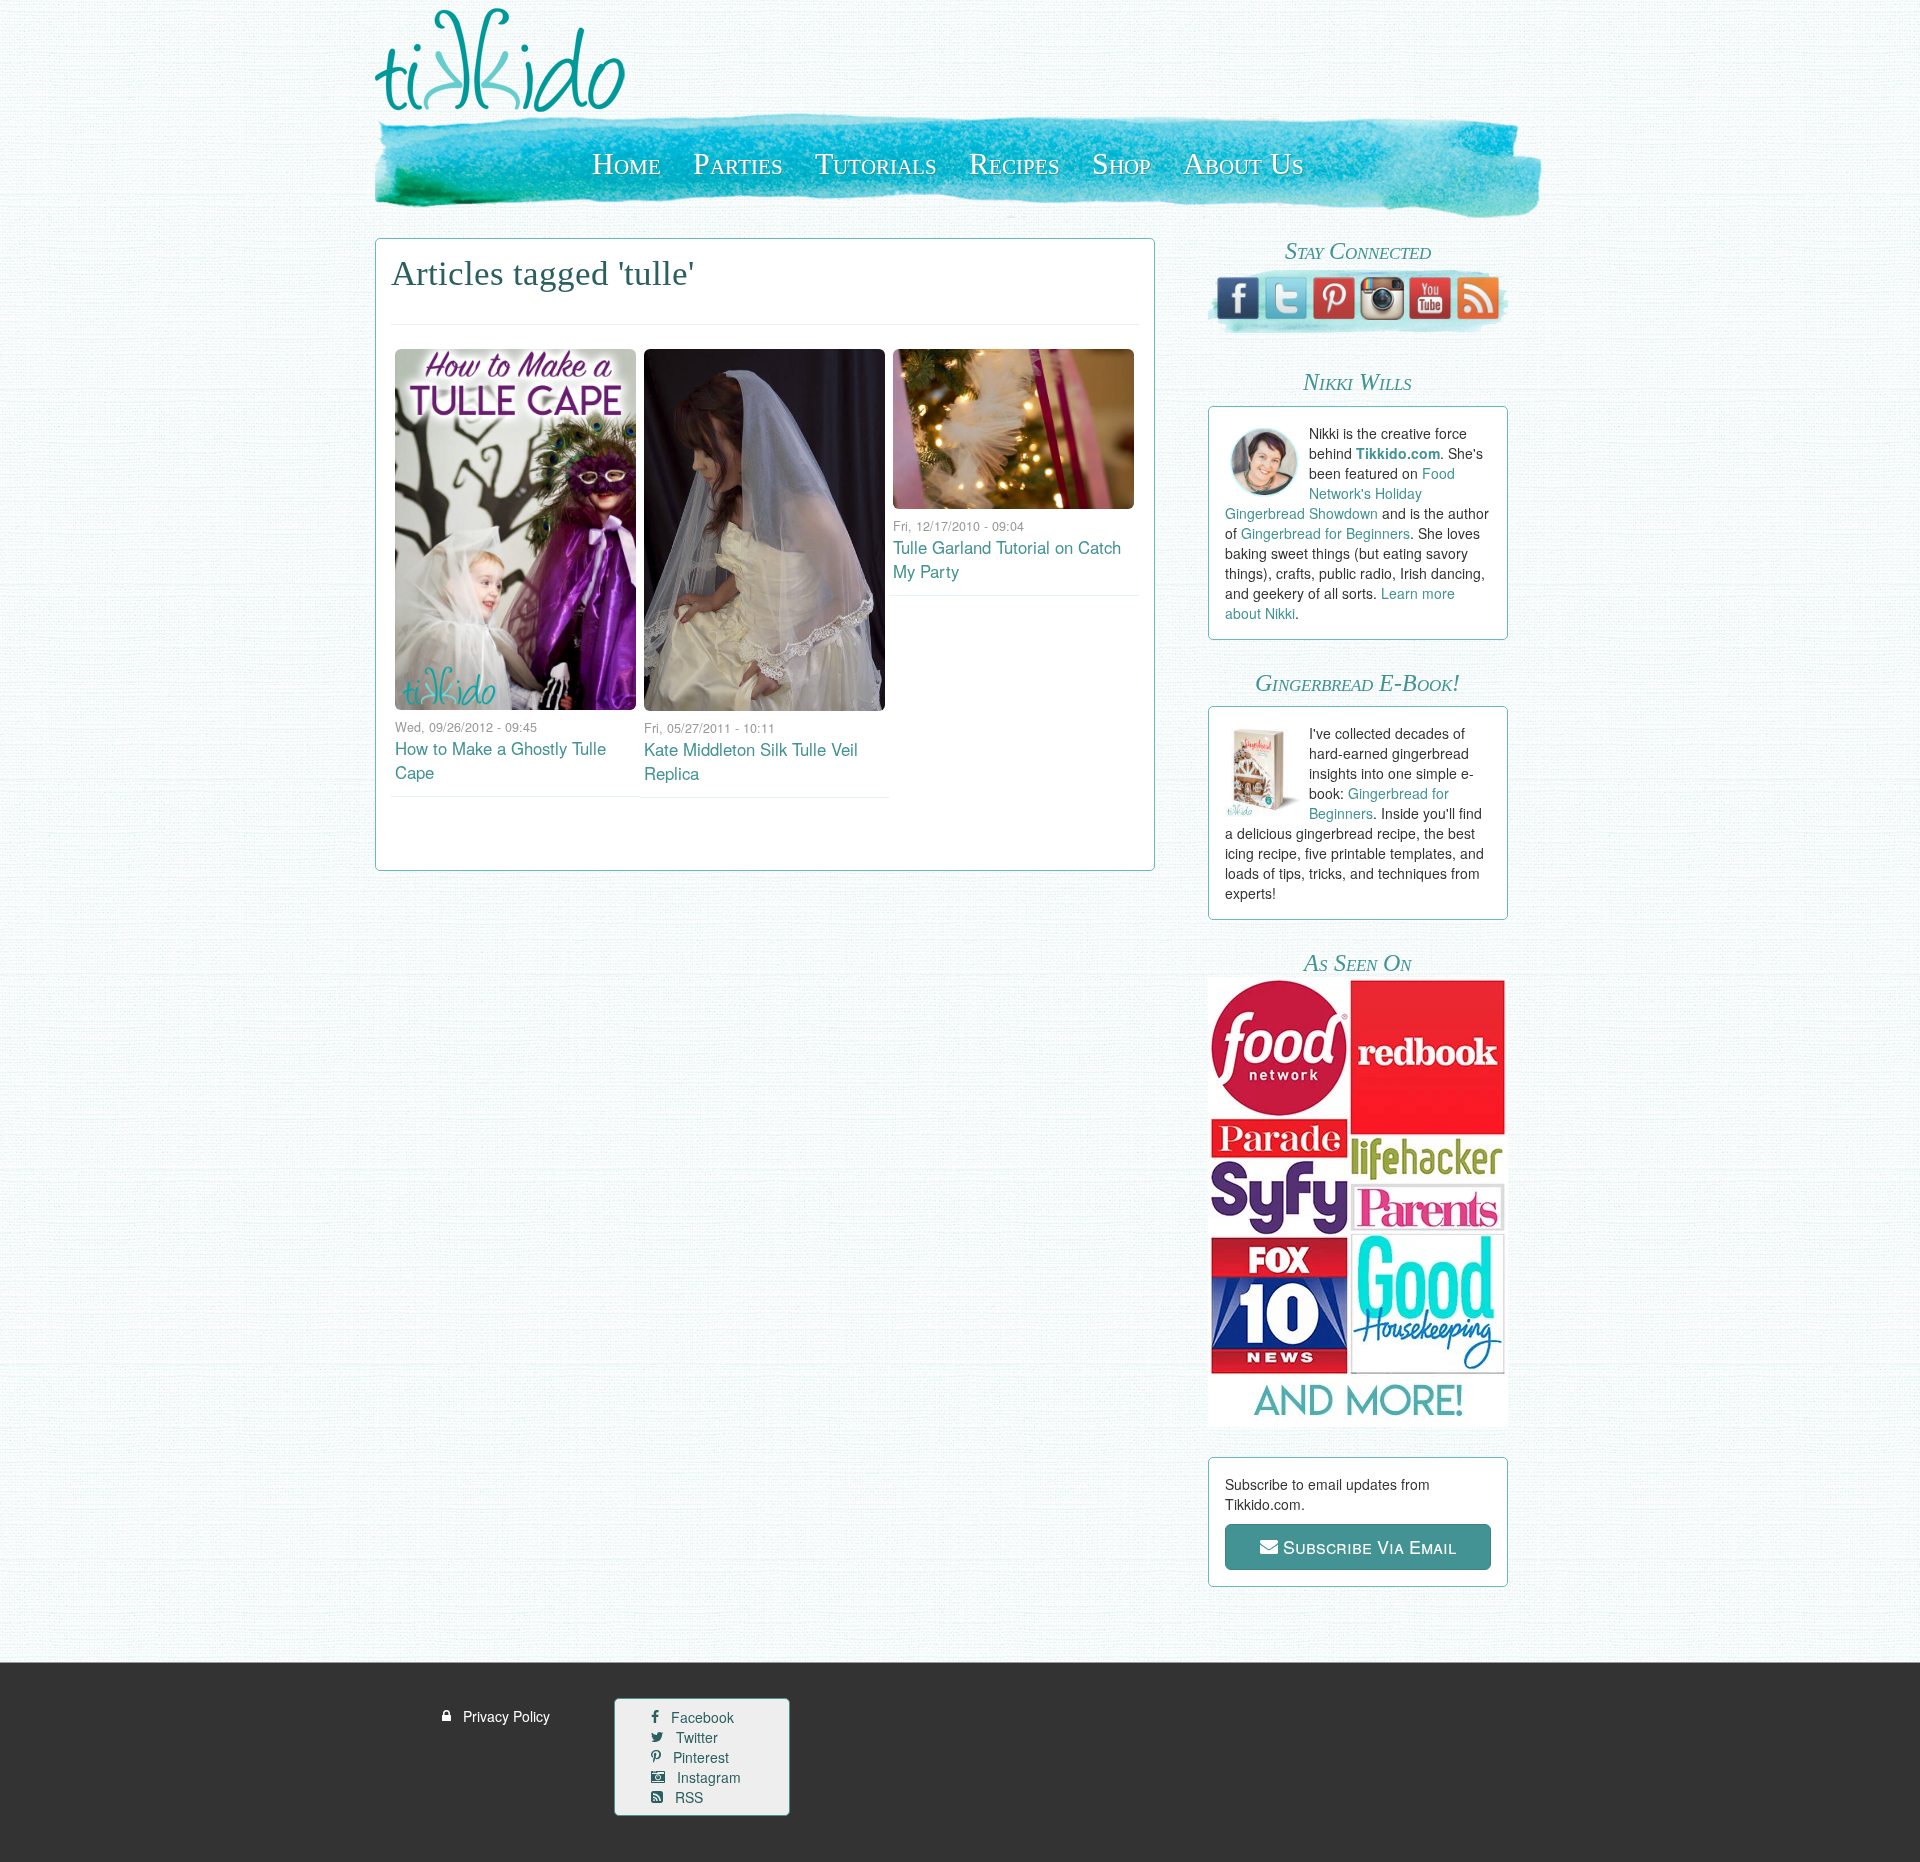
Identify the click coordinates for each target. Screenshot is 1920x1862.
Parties (738, 163)
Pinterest (699, 1757)
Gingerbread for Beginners (1325, 533)
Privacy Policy (504, 1716)
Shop (1121, 163)
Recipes (1014, 163)
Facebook (700, 1717)
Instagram (707, 1777)
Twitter (695, 1737)
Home (626, 163)
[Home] (507, 60)
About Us (1243, 163)
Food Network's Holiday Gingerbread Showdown (1340, 493)
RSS (687, 1797)
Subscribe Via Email (1367, 1546)
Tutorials (876, 163)
